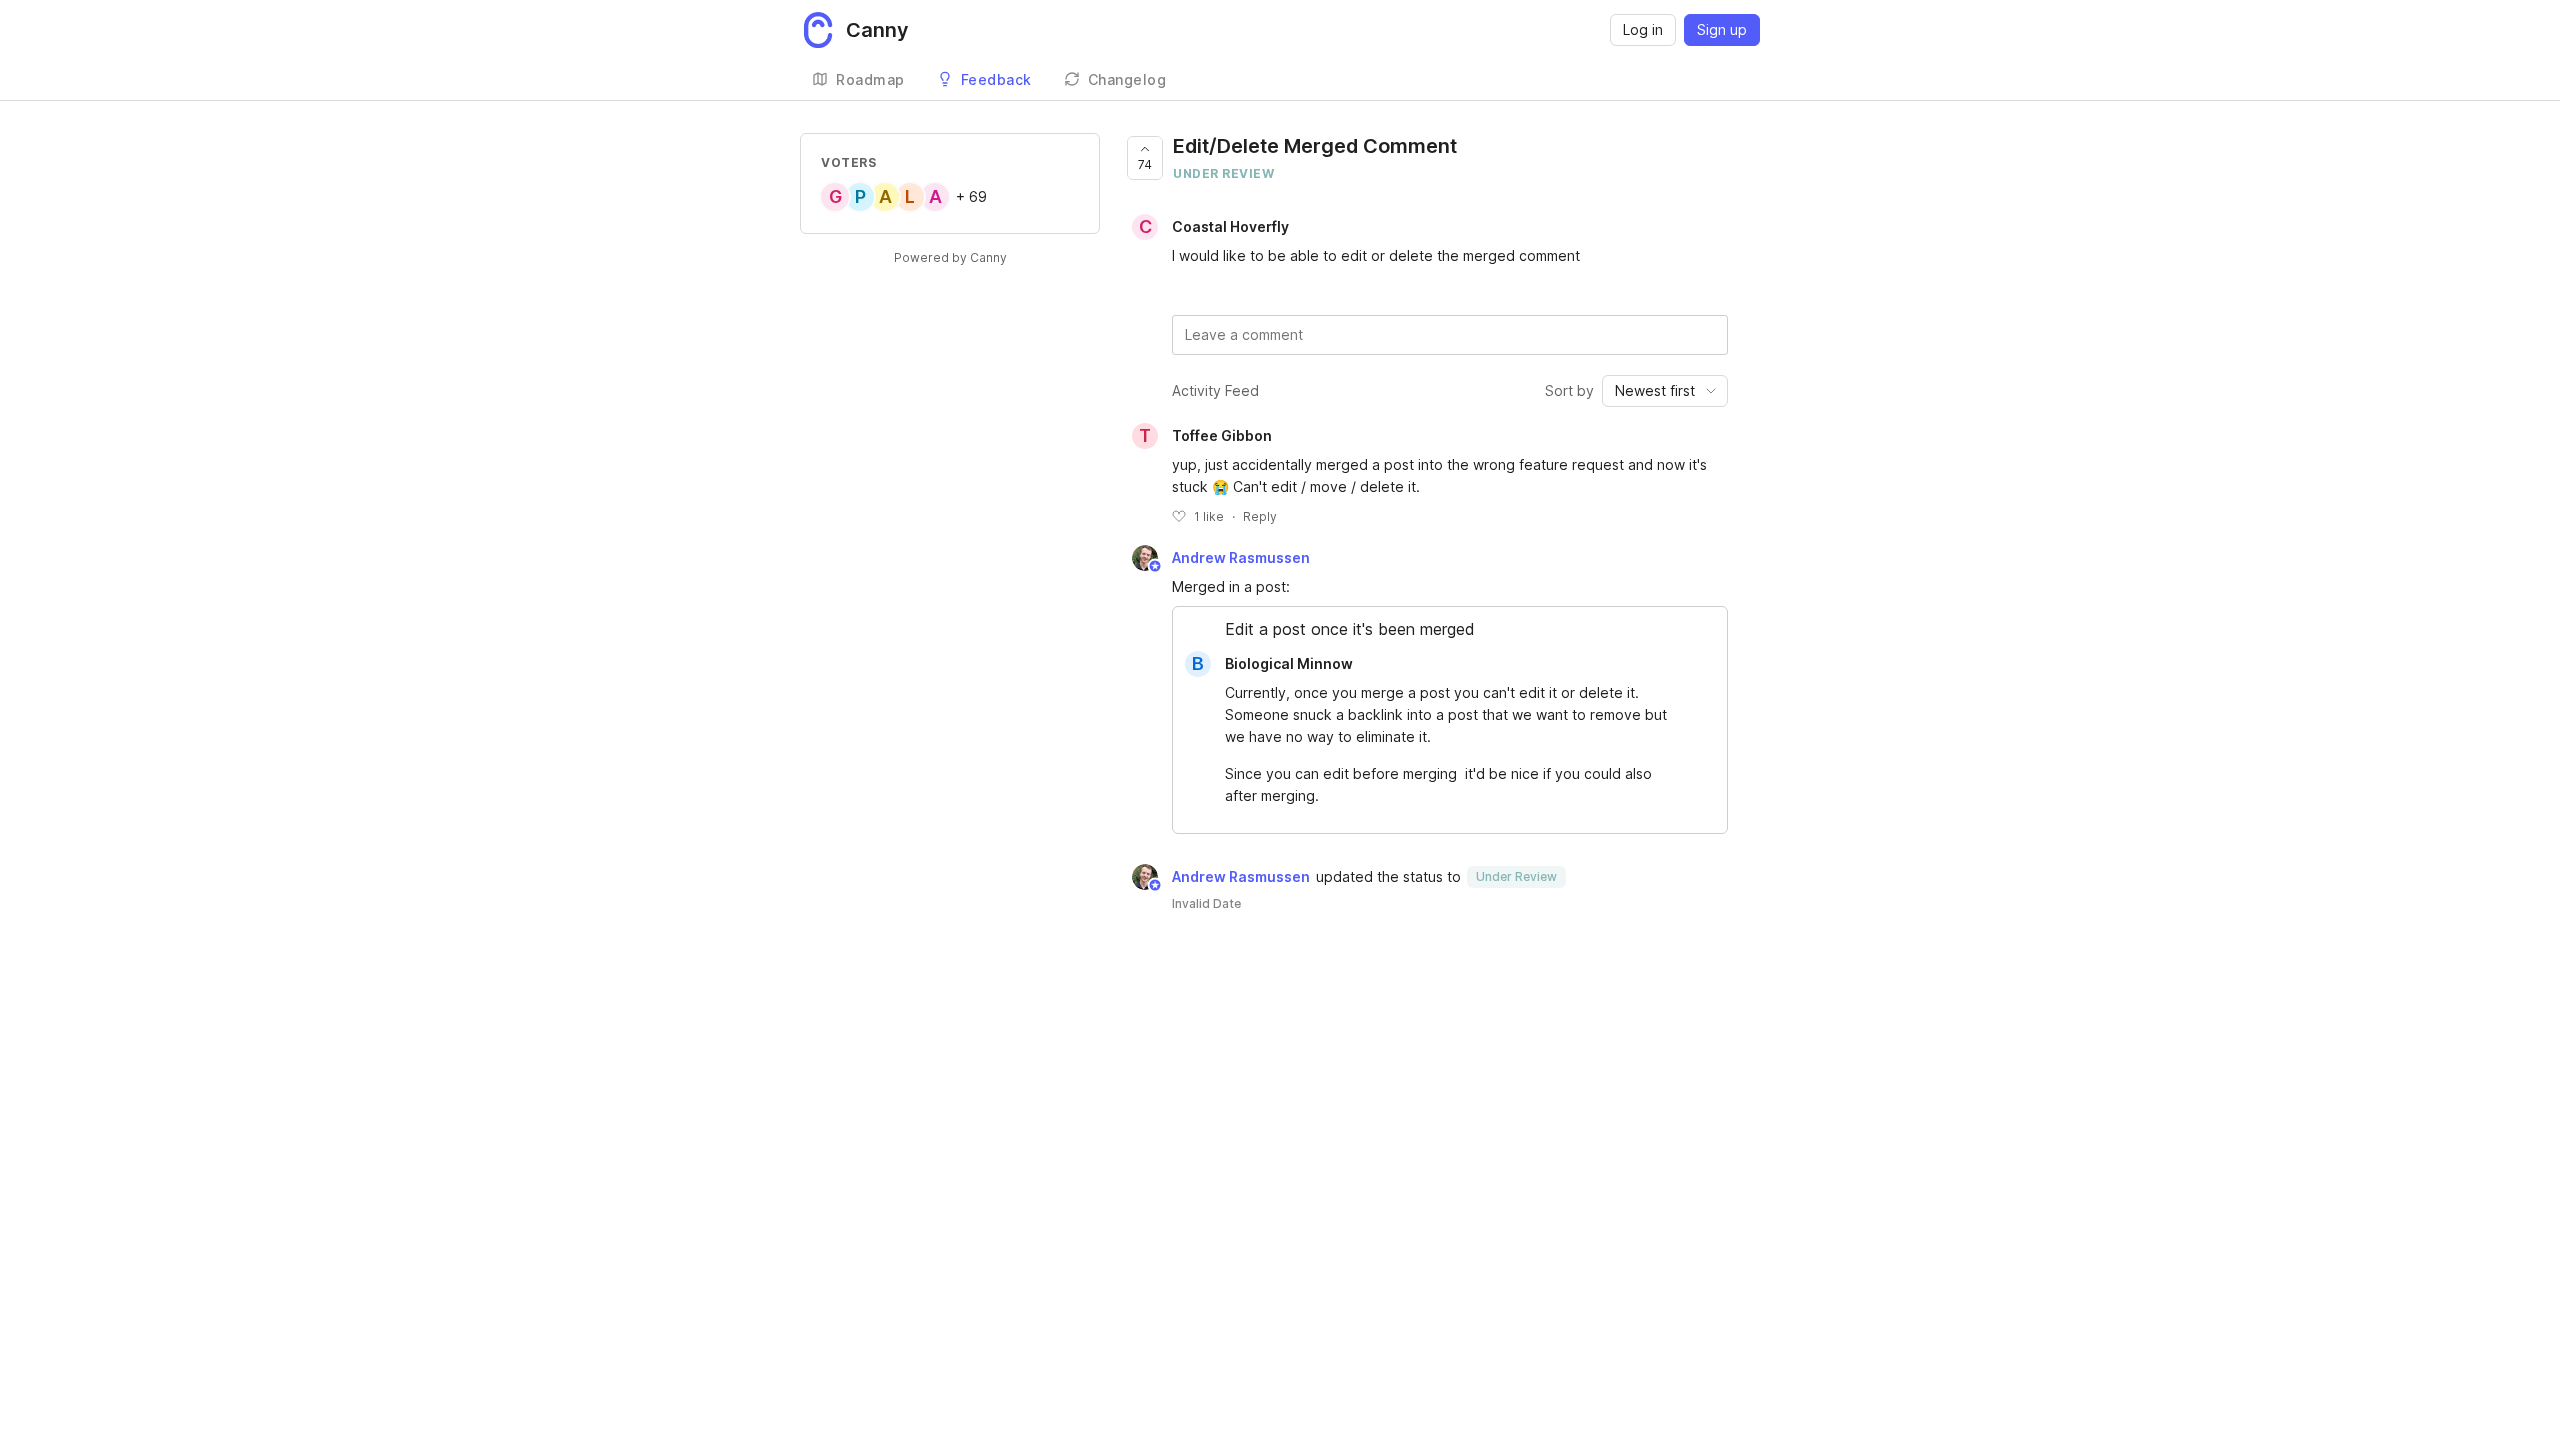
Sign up (1722, 29)
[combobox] (1665, 391)
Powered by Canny (950, 257)
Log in (1643, 29)
